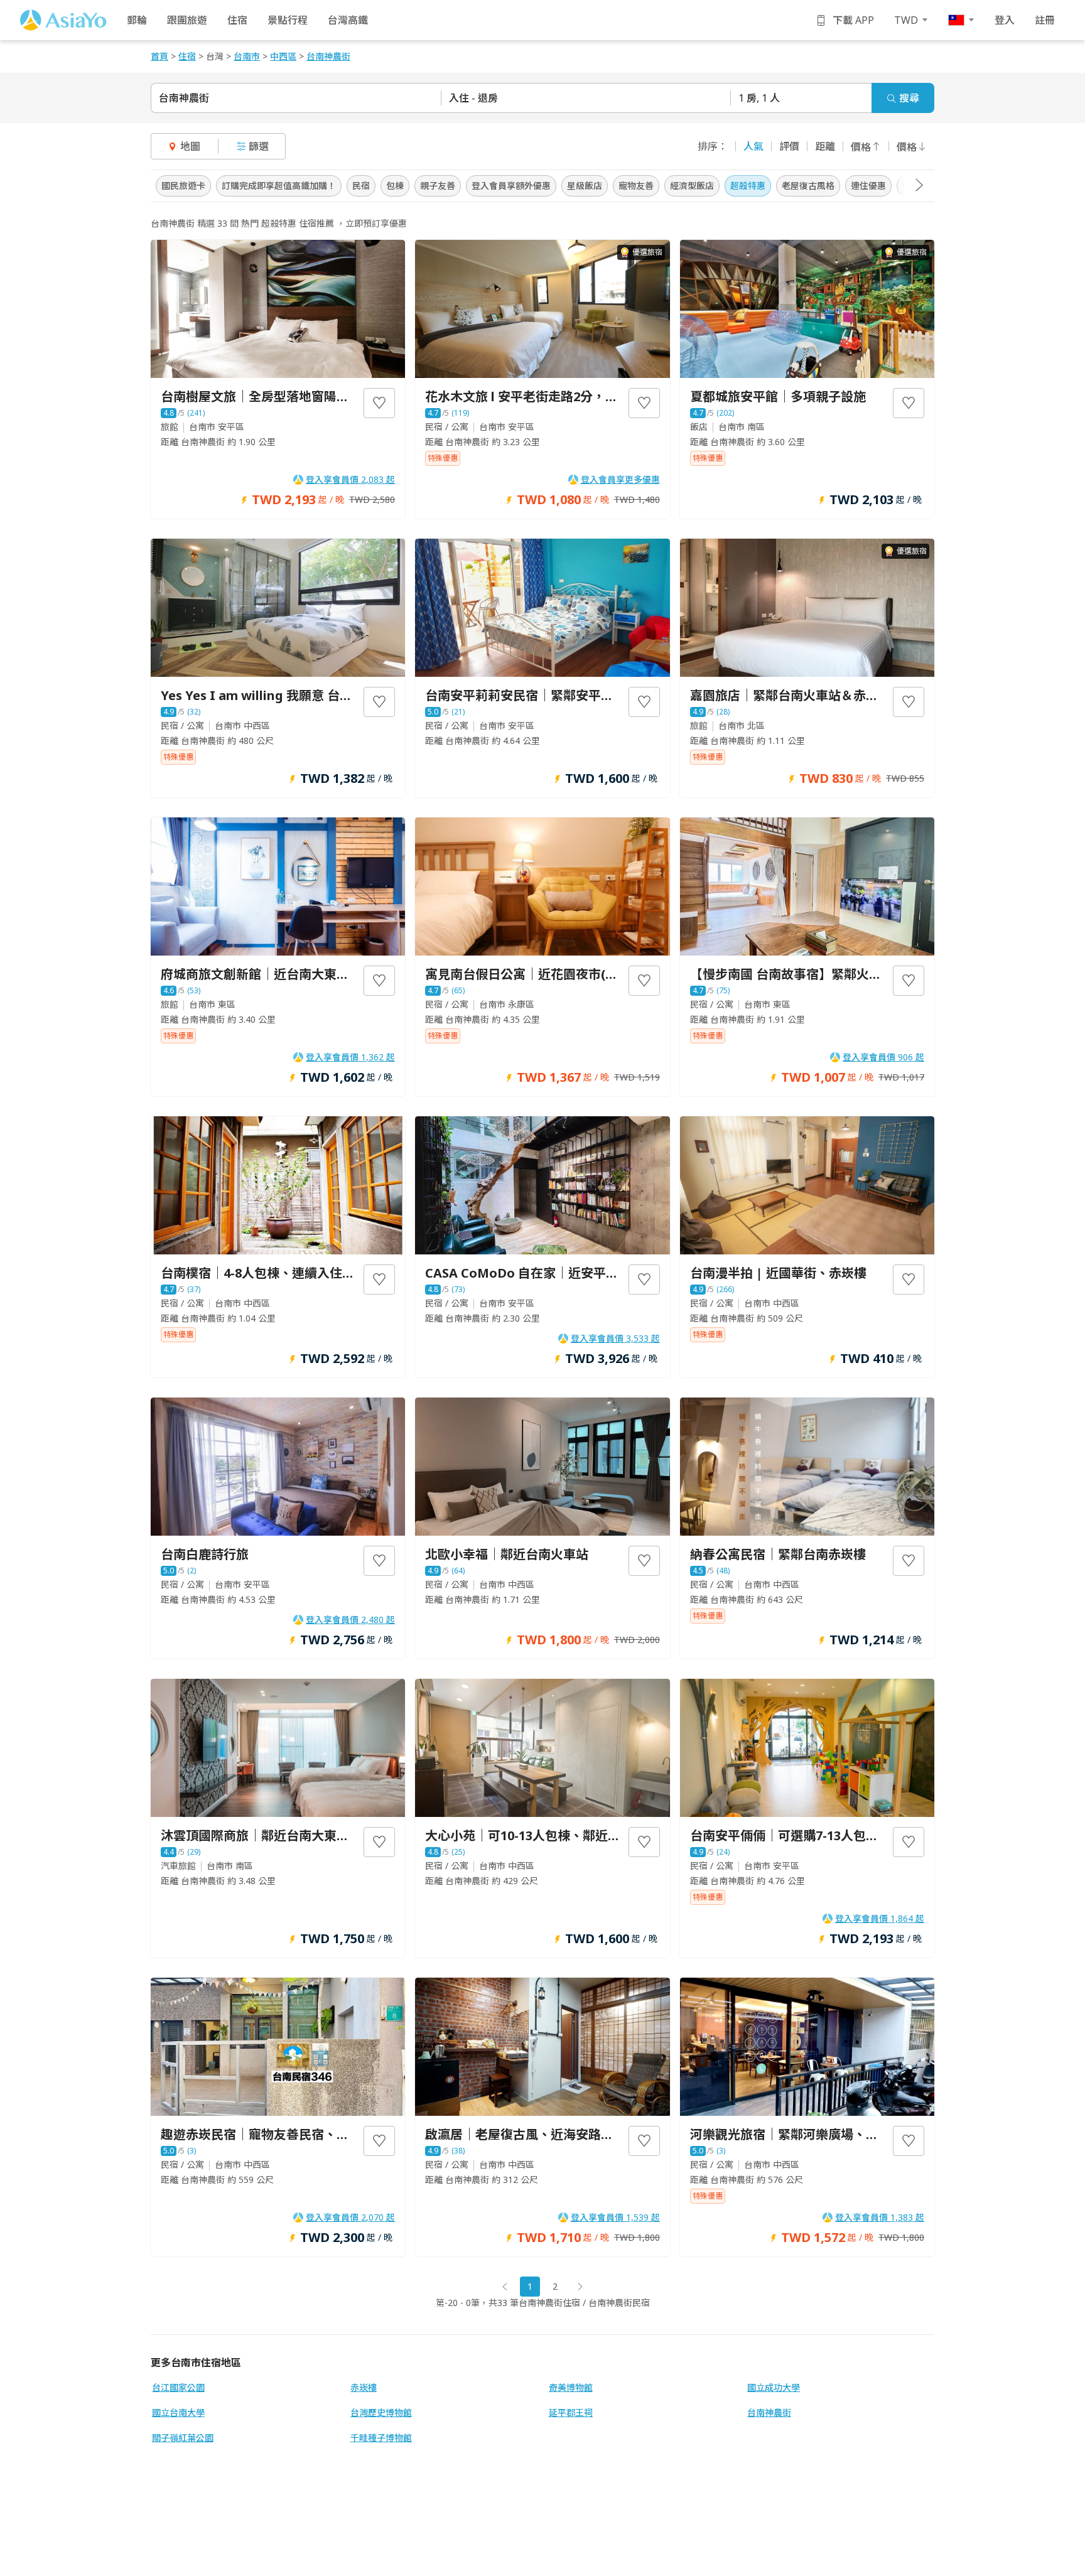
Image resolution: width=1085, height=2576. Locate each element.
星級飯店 (585, 186)
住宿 (237, 20)
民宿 (361, 186)
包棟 (395, 186)
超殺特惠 (748, 186)
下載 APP (853, 20)
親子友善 (438, 186)
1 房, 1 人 (759, 98)
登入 (1005, 20)
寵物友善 (636, 186)
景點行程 (288, 20)
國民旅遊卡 (183, 186)
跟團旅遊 (187, 20)
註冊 (1045, 20)
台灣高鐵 (348, 20)
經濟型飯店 (692, 186)
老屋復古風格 (808, 186)
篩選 (259, 146)
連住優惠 (868, 186)
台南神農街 (184, 98)
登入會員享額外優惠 (511, 186)
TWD (906, 20)
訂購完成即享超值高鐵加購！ (279, 186)
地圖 (190, 146)
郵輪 (137, 20)
